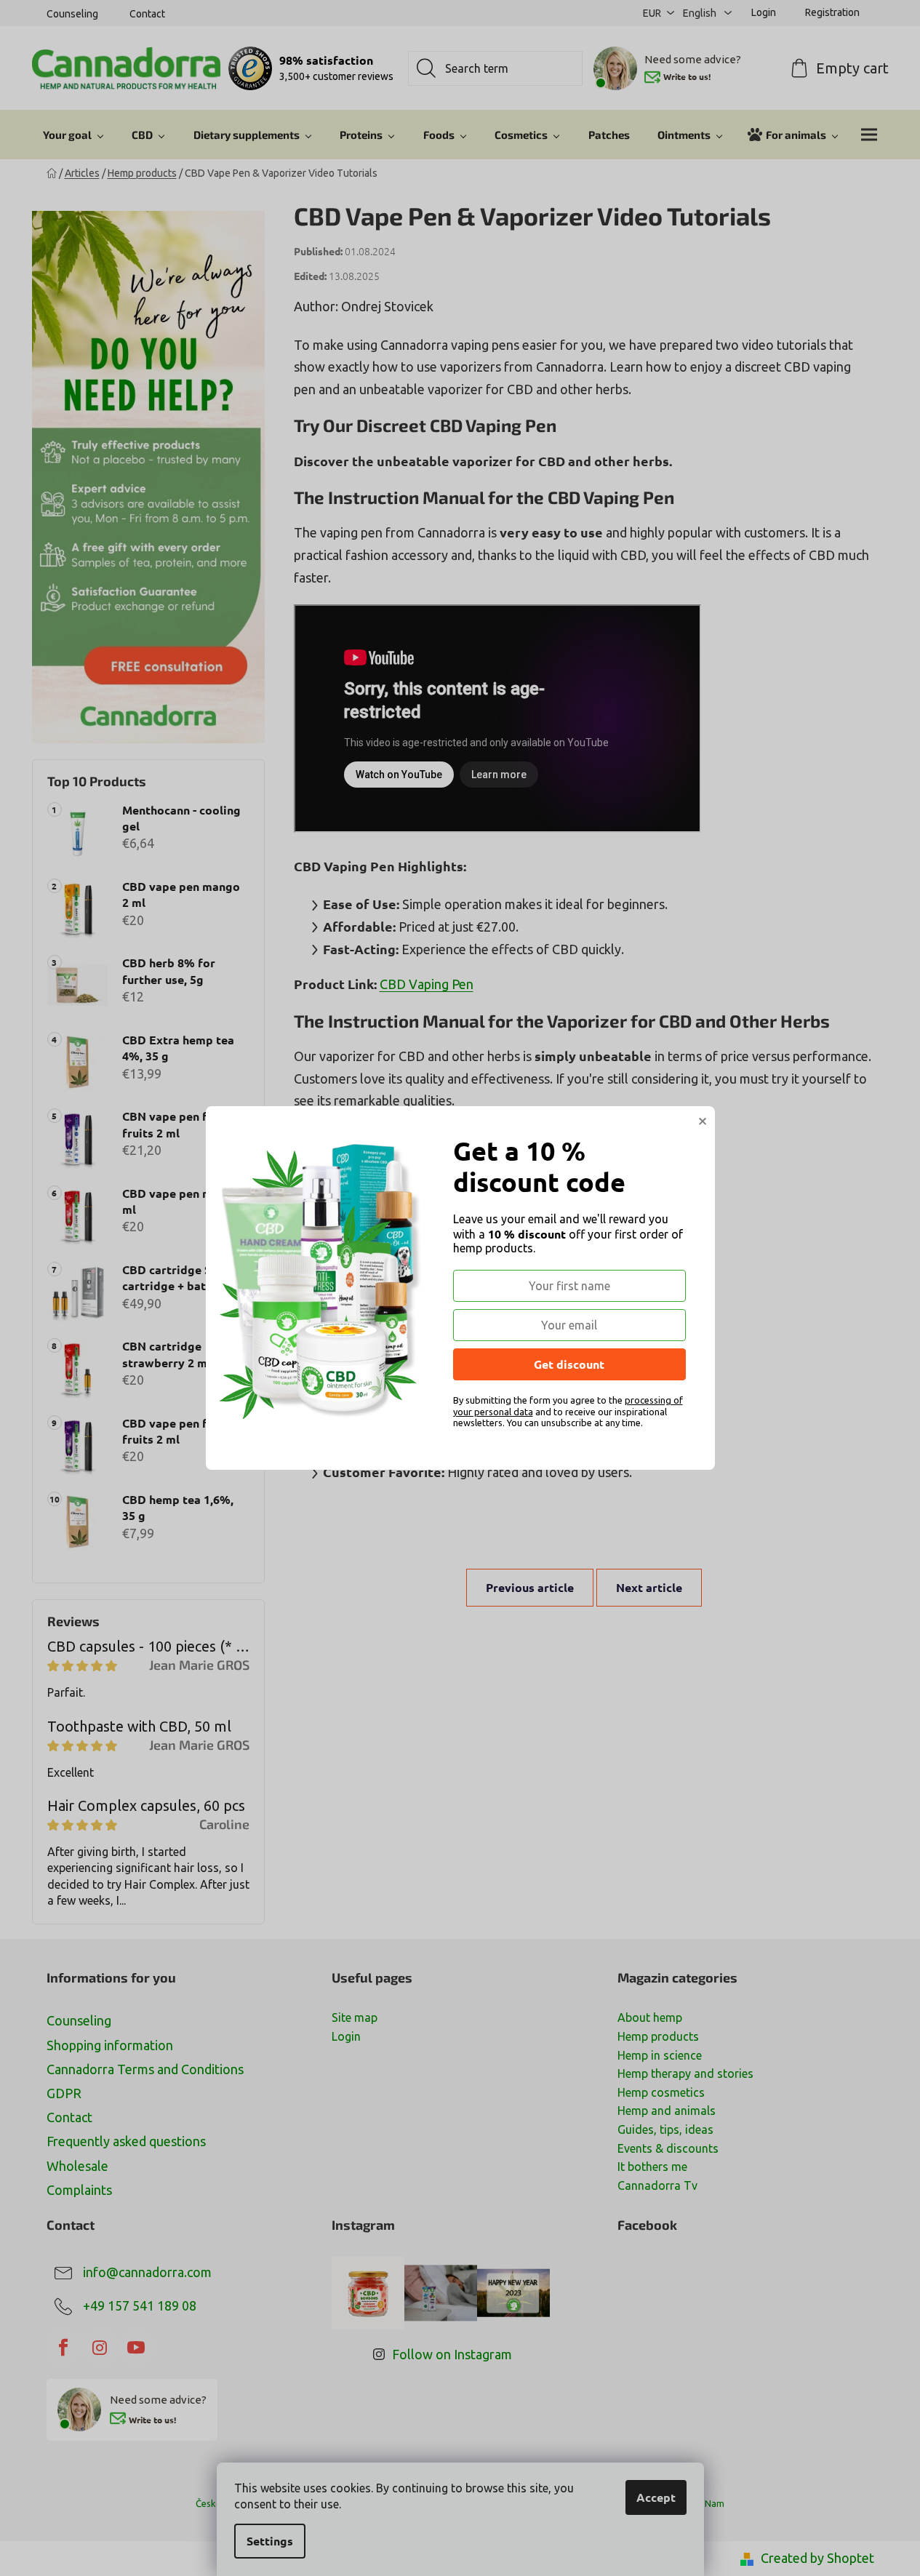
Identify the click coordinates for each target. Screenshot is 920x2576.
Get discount (569, 1364)
